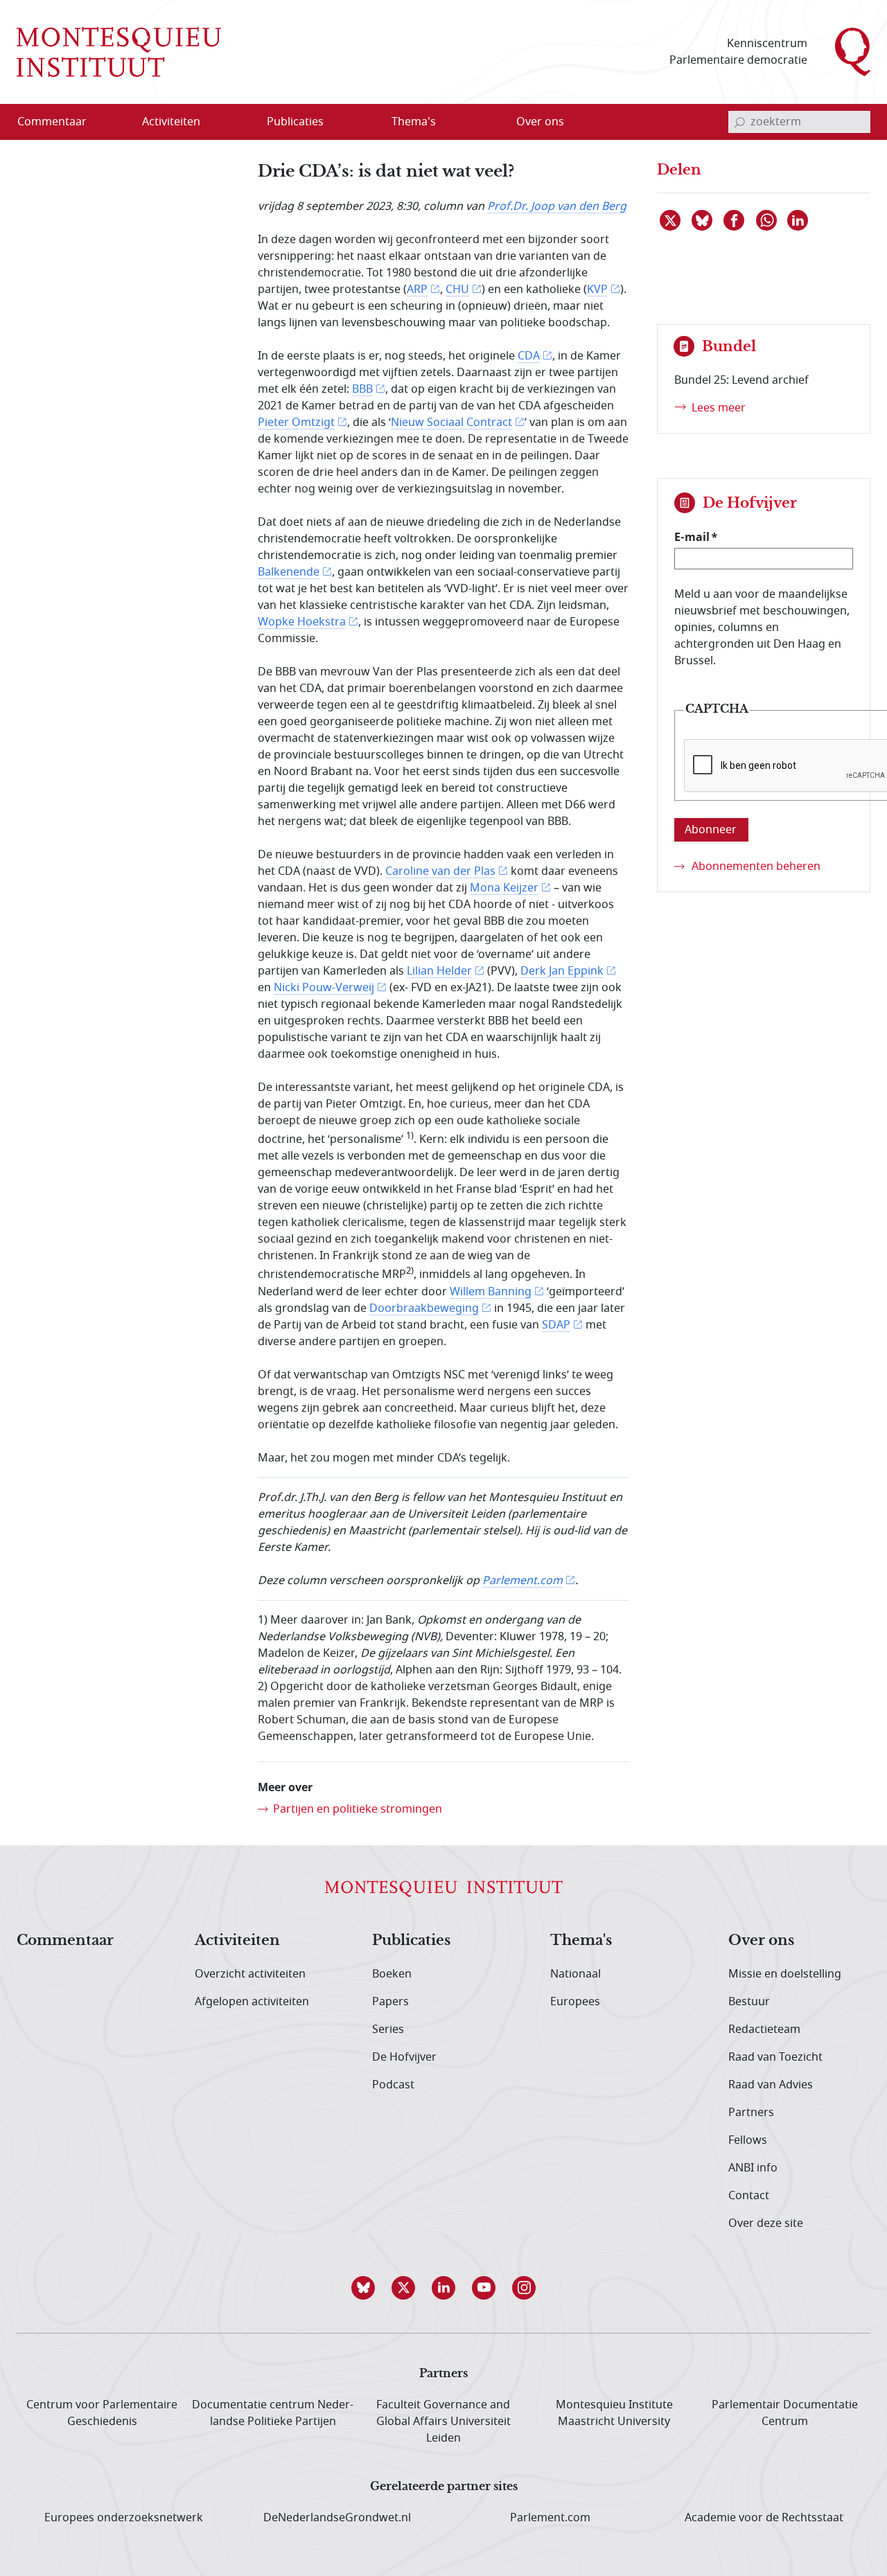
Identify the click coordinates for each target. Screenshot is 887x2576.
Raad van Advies (771, 2085)
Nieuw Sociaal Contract (451, 423)
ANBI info (753, 2168)
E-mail (692, 537)
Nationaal (576, 1974)
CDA (529, 356)
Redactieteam (764, 2029)
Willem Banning (491, 1292)
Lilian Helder (439, 971)
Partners (751, 2113)
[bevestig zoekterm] (739, 122)
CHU (457, 290)
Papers (390, 2002)
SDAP (556, 1325)
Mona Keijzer (504, 888)
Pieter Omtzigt (296, 423)
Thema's (581, 1941)
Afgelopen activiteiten (252, 2002)
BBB (362, 389)
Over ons (761, 1941)
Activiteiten (237, 1941)
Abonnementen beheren (756, 867)
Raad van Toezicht (775, 2057)
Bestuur (749, 2002)
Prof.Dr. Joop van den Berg (557, 206)
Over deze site (766, 2223)
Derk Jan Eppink (562, 971)
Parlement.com (522, 1581)
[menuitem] (60, 122)
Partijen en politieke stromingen (358, 1809)
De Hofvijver (404, 2057)
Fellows (748, 2140)
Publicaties (411, 1941)
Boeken (392, 1974)
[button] (363, 2288)
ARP (417, 290)
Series (388, 2029)
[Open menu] (238, 123)
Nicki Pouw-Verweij (324, 988)
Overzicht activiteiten (250, 1974)
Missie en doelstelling (785, 1974)
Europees (575, 2002)
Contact (749, 2196)
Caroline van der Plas (440, 871)
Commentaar (65, 1941)
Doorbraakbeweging (424, 1308)
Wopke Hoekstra (302, 622)
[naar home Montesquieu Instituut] (119, 52)
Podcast (393, 2085)
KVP (597, 290)
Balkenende (289, 572)
